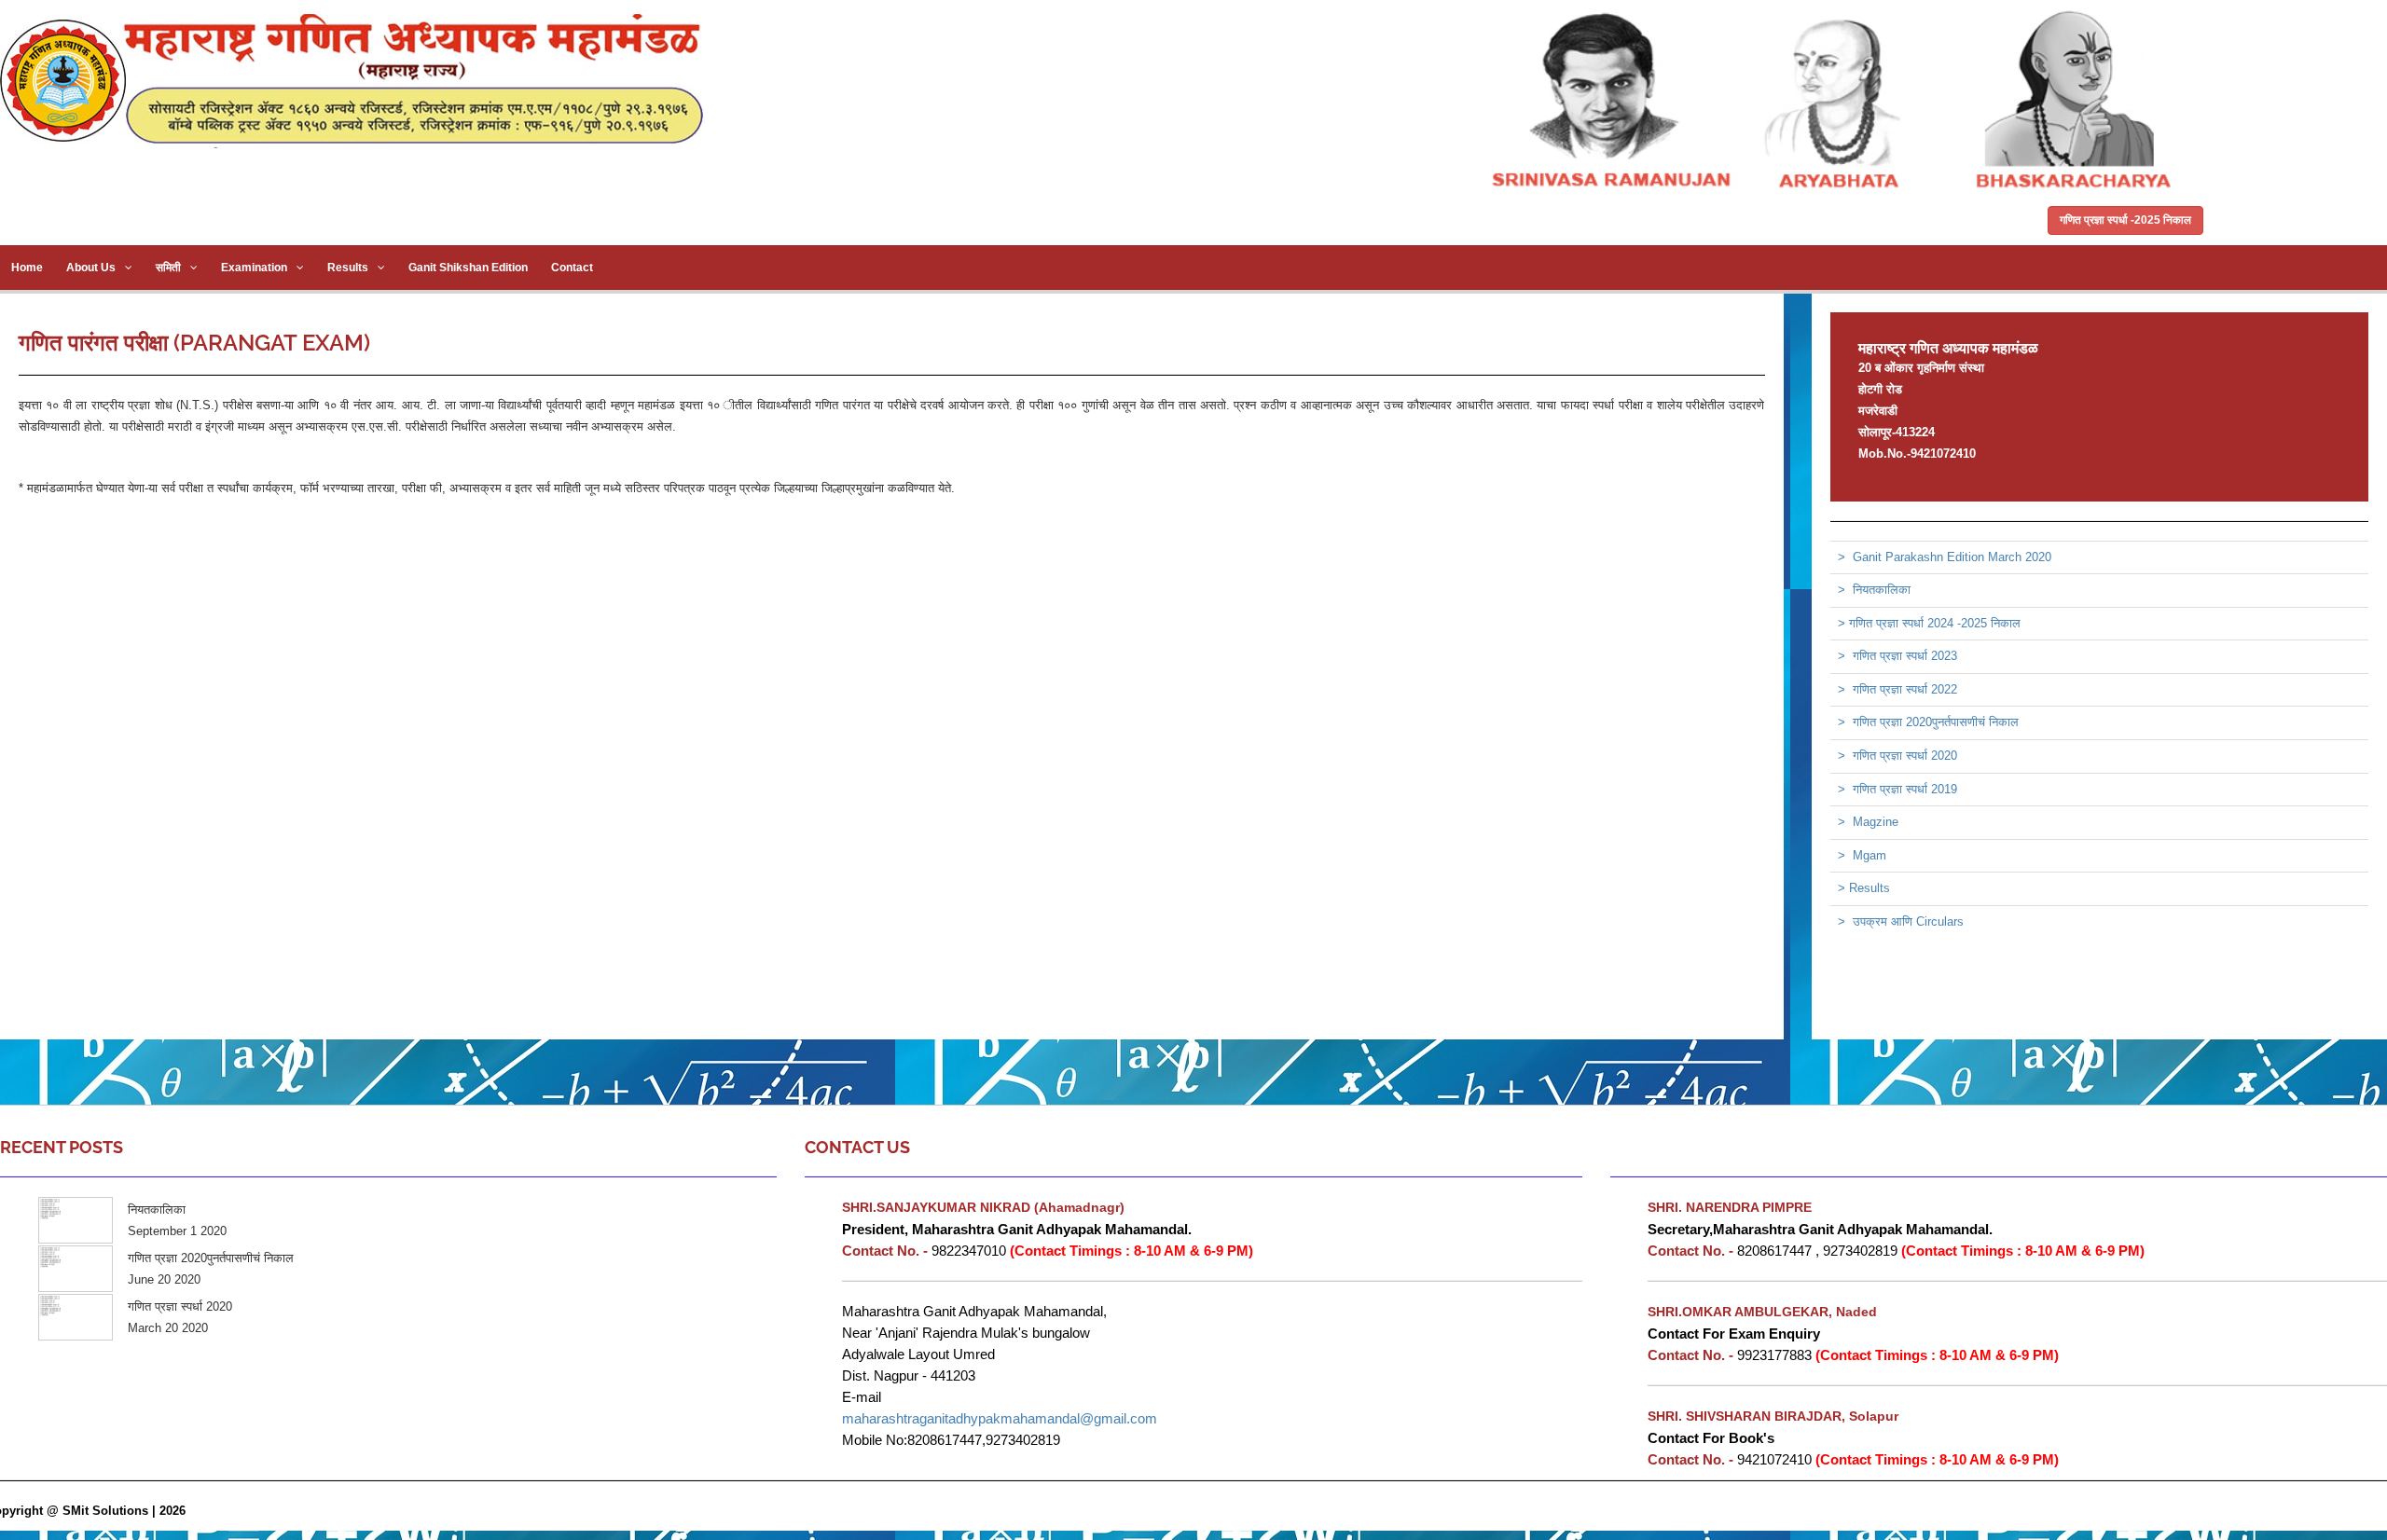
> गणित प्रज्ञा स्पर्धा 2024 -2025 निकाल (1929, 623)
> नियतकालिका (1874, 590)
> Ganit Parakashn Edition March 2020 (1945, 557)
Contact (572, 268)
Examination (254, 268)
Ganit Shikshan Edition (468, 268)
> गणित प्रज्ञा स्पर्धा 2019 (1897, 789)
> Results (1864, 888)
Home (27, 268)
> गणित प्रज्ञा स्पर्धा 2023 (1897, 656)
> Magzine (1868, 822)
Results (348, 268)
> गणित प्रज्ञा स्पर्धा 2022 (1897, 689)
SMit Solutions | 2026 (124, 1511)
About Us (91, 268)
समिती (168, 268)
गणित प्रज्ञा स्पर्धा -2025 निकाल (2125, 220)
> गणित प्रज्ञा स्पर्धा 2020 (1897, 756)
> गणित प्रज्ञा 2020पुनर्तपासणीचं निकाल (1928, 722)
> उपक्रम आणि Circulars (1901, 921)
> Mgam (1862, 855)
